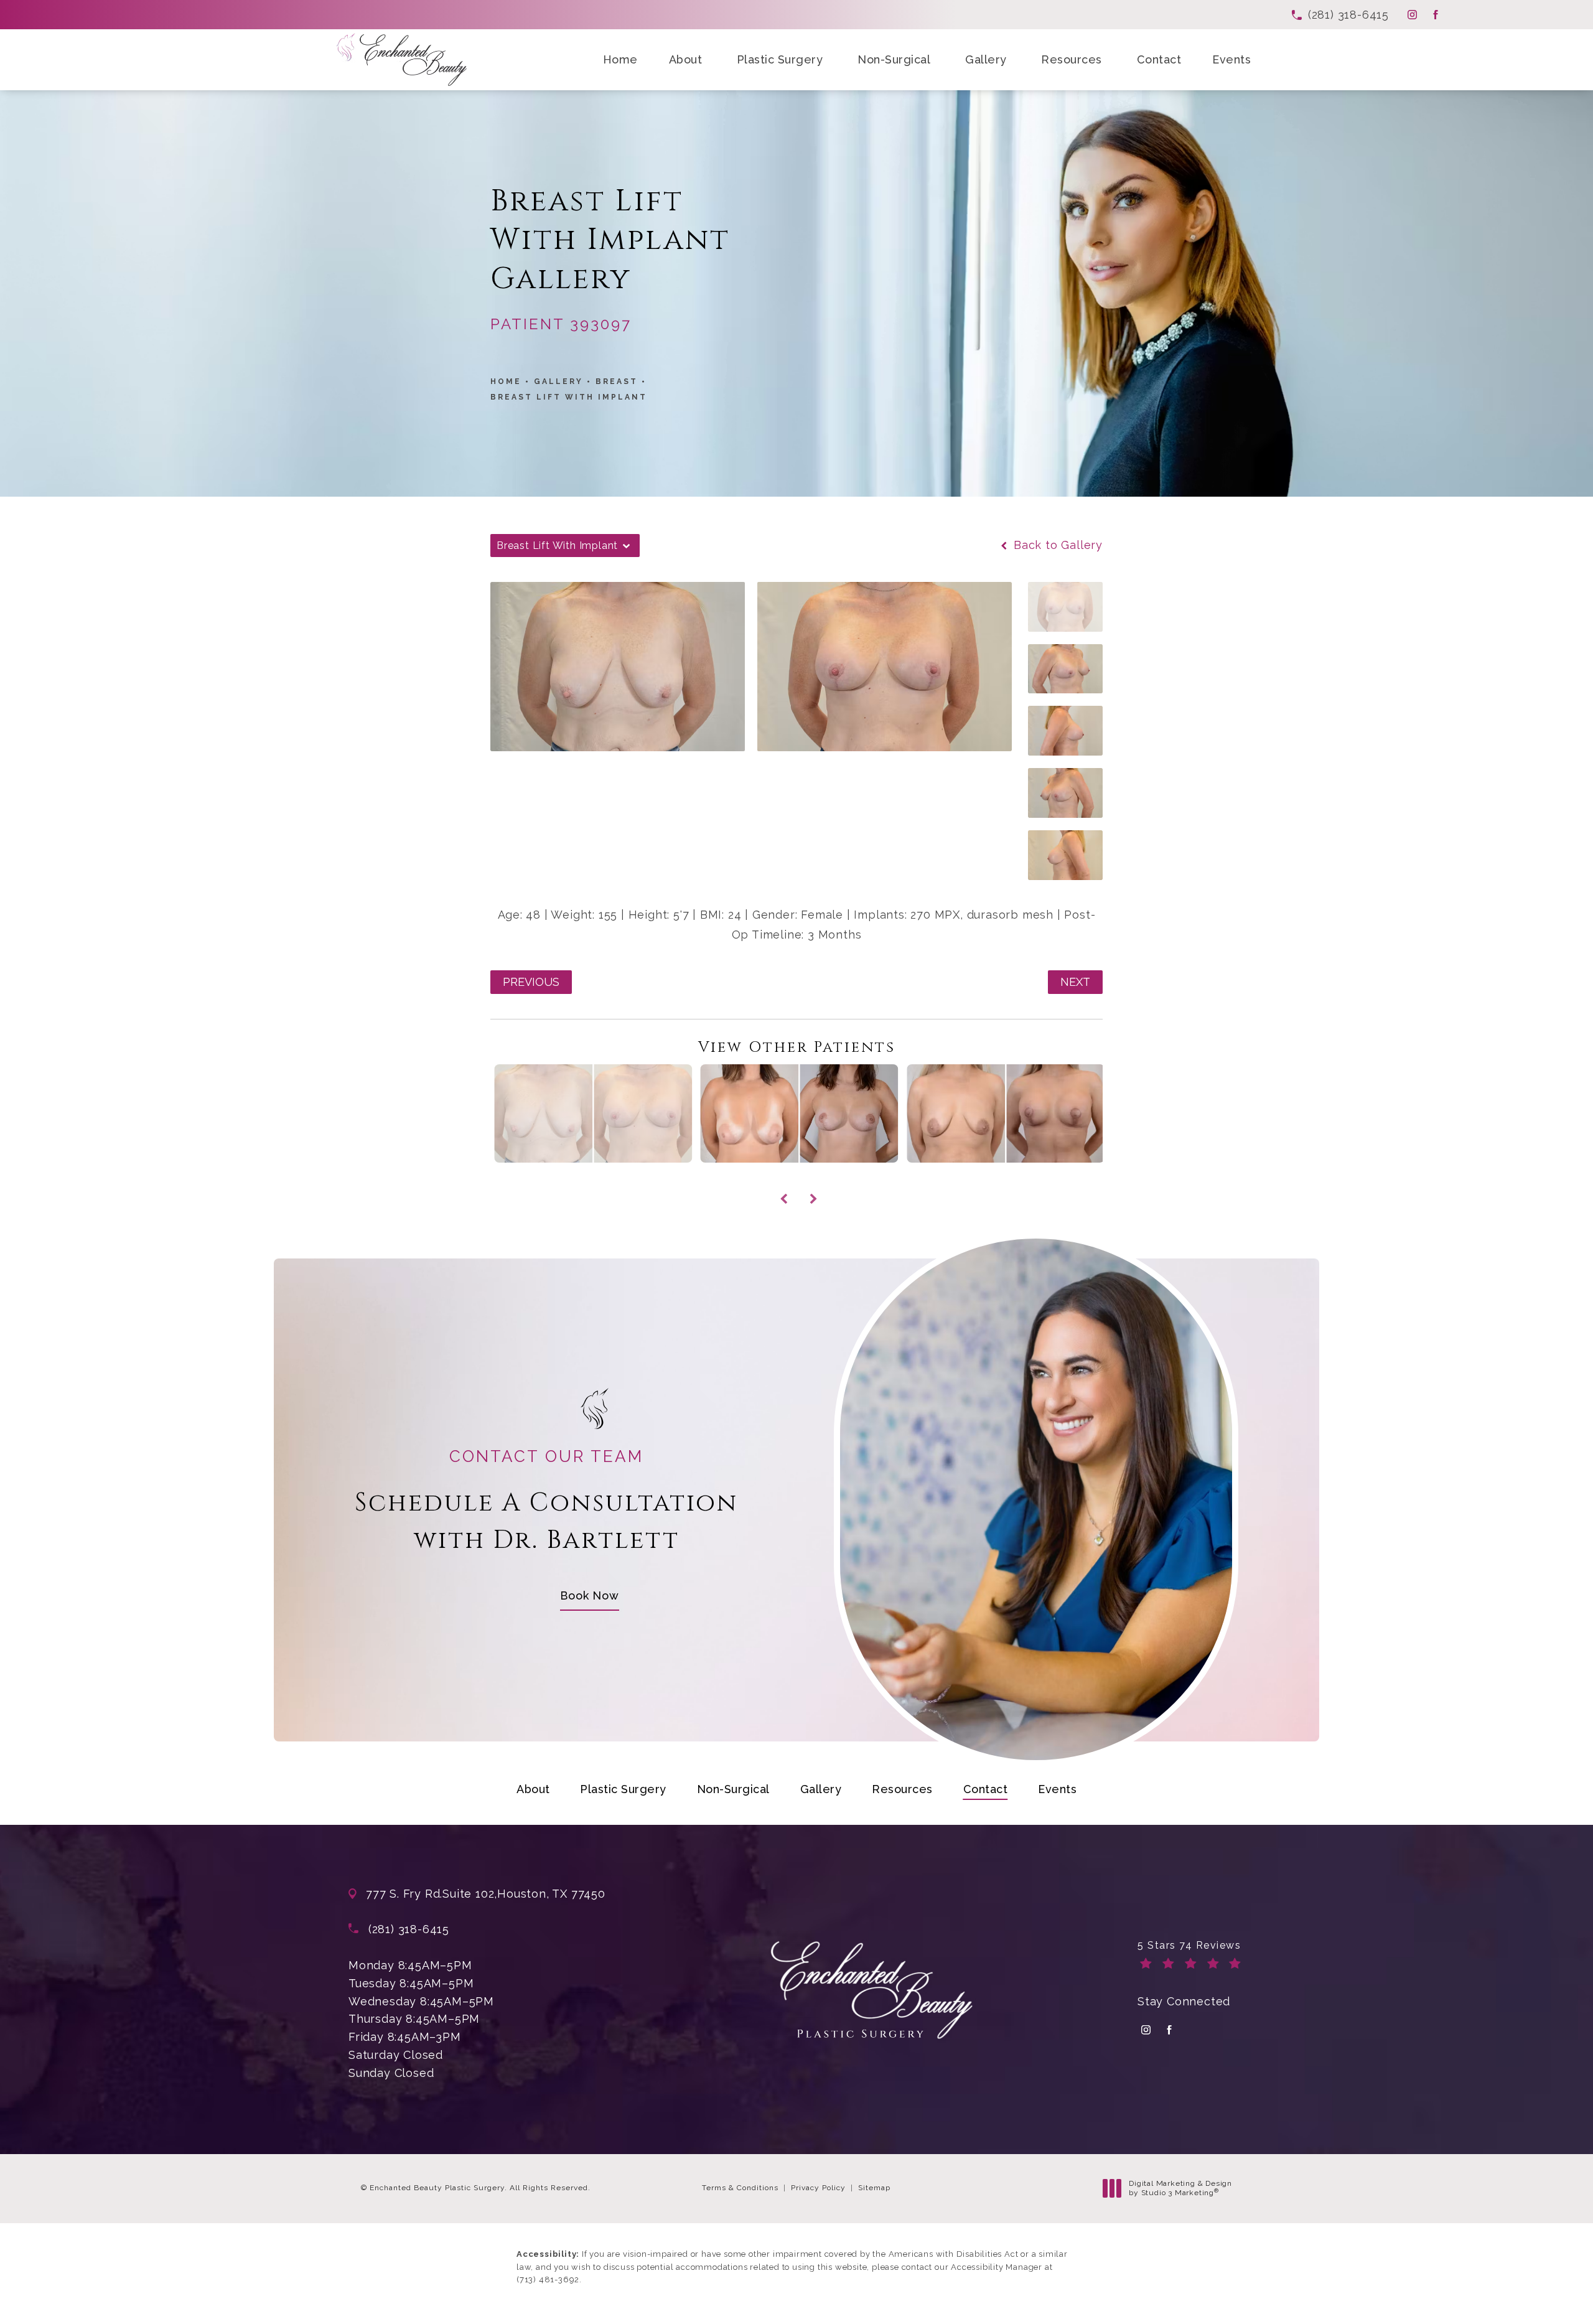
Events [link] (1231, 59)
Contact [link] (1159, 59)
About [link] (686, 59)
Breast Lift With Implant (569, 397)
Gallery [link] (986, 59)
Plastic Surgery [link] (780, 59)
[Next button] (811, 1185)
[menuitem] (1412, 15)
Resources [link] (1072, 59)
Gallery (558, 382)
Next (1075, 982)
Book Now (589, 1595)
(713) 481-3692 (548, 2279)
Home (506, 382)
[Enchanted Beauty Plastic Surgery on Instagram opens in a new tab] (1412, 15)
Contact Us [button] (1545, 2299)
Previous (531, 982)
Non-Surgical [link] (894, 59)
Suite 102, (470, 1894)
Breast (617, 382)
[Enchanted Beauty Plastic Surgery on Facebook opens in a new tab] (1435, 15)
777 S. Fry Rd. (404, 1894)
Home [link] (620, 59)
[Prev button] (782, 1185)
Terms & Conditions (740, 2188)
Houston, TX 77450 (551, 1894)
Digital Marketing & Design (1180, 2189)
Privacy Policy (818, 2188)
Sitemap (874, 2188)
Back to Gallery (1056, 545)
